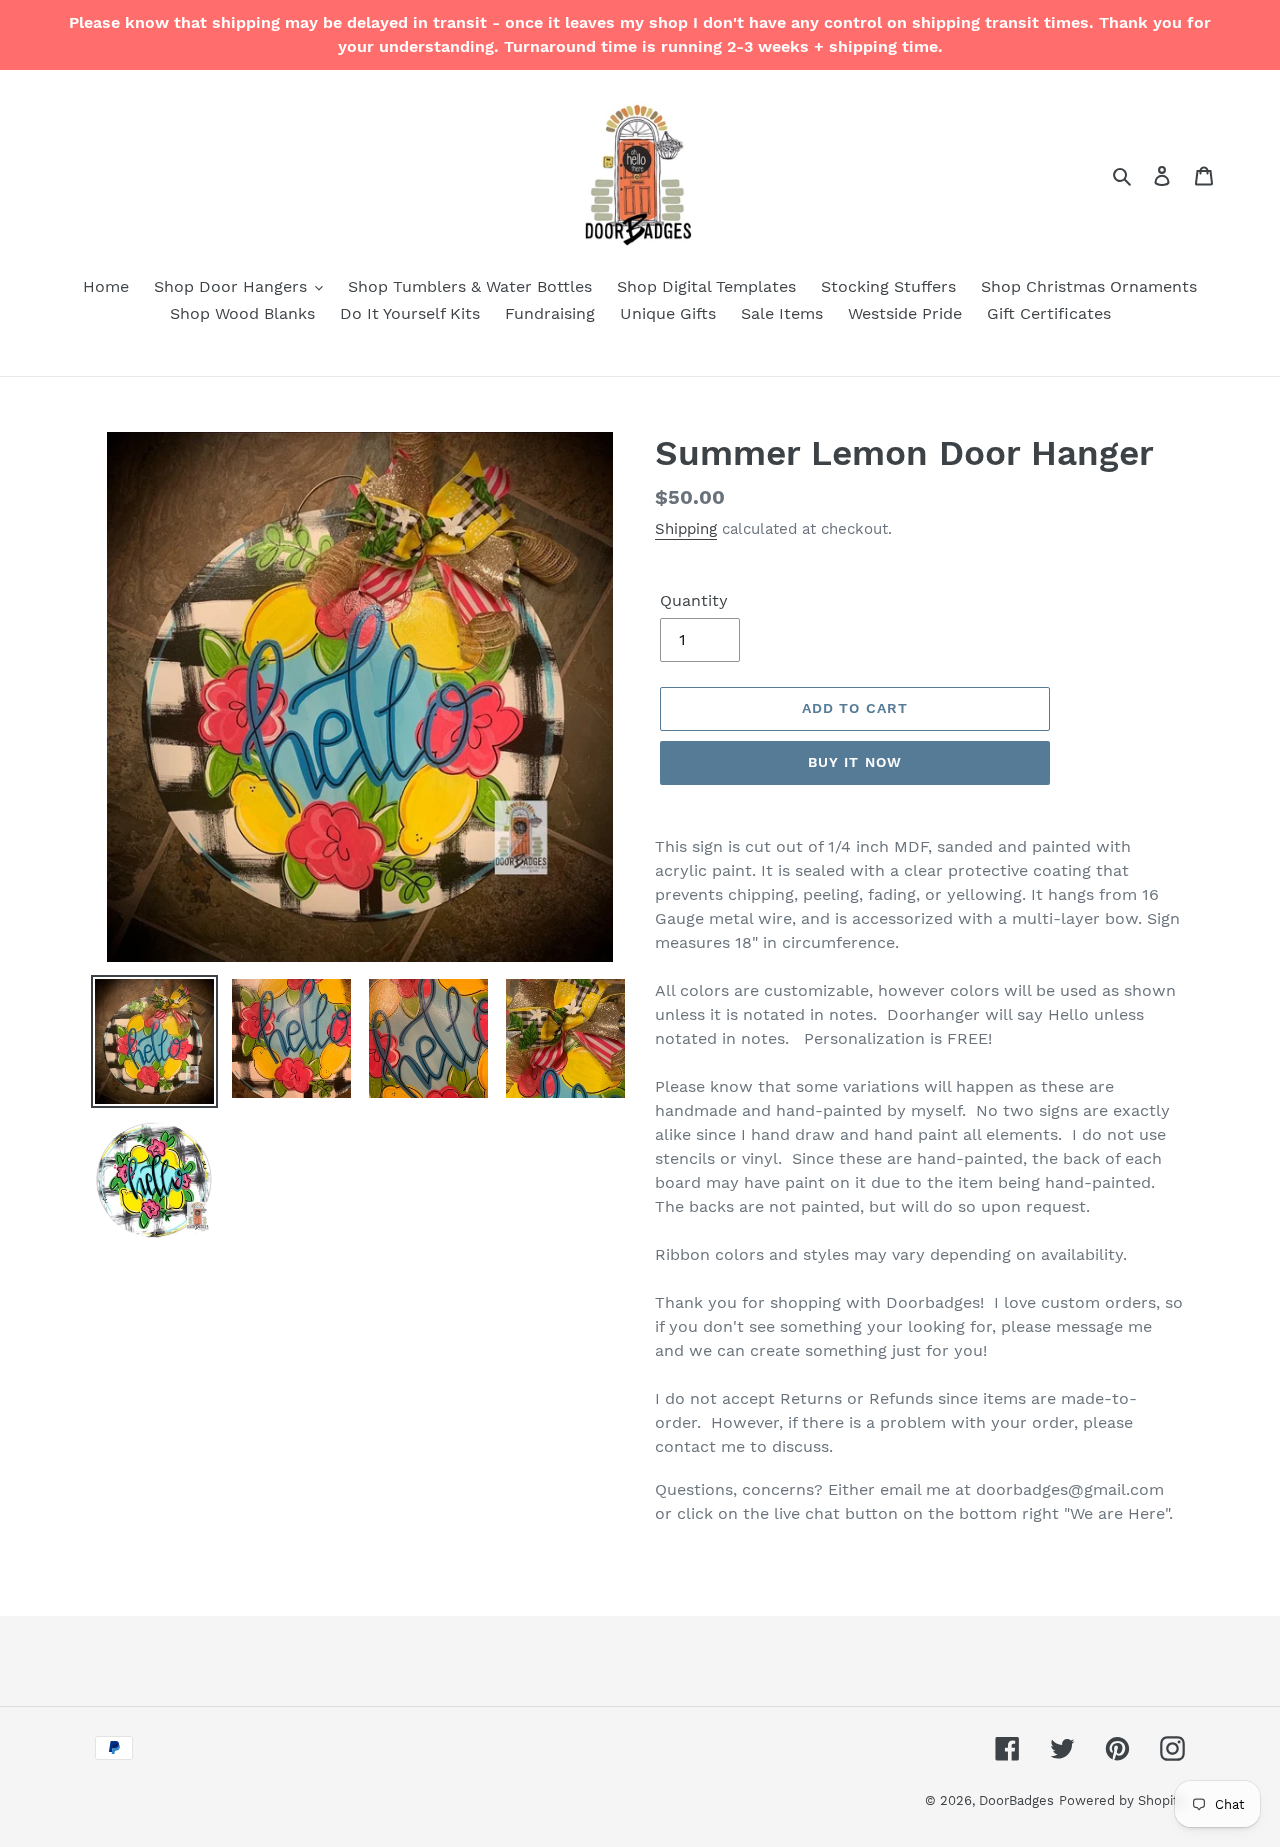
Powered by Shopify (1122, 1800)
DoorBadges (1016, 1800)
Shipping (686, 529)
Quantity (694, 600)
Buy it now (855, 762)
